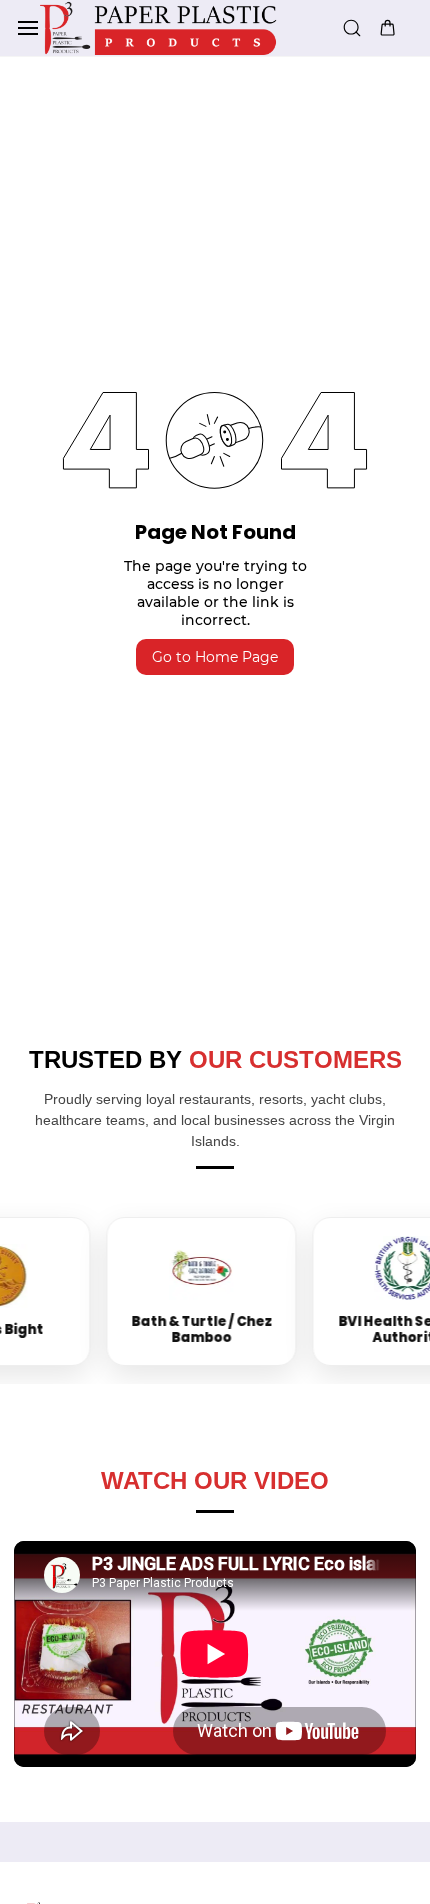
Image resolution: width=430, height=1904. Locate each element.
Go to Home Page (215, 657)
